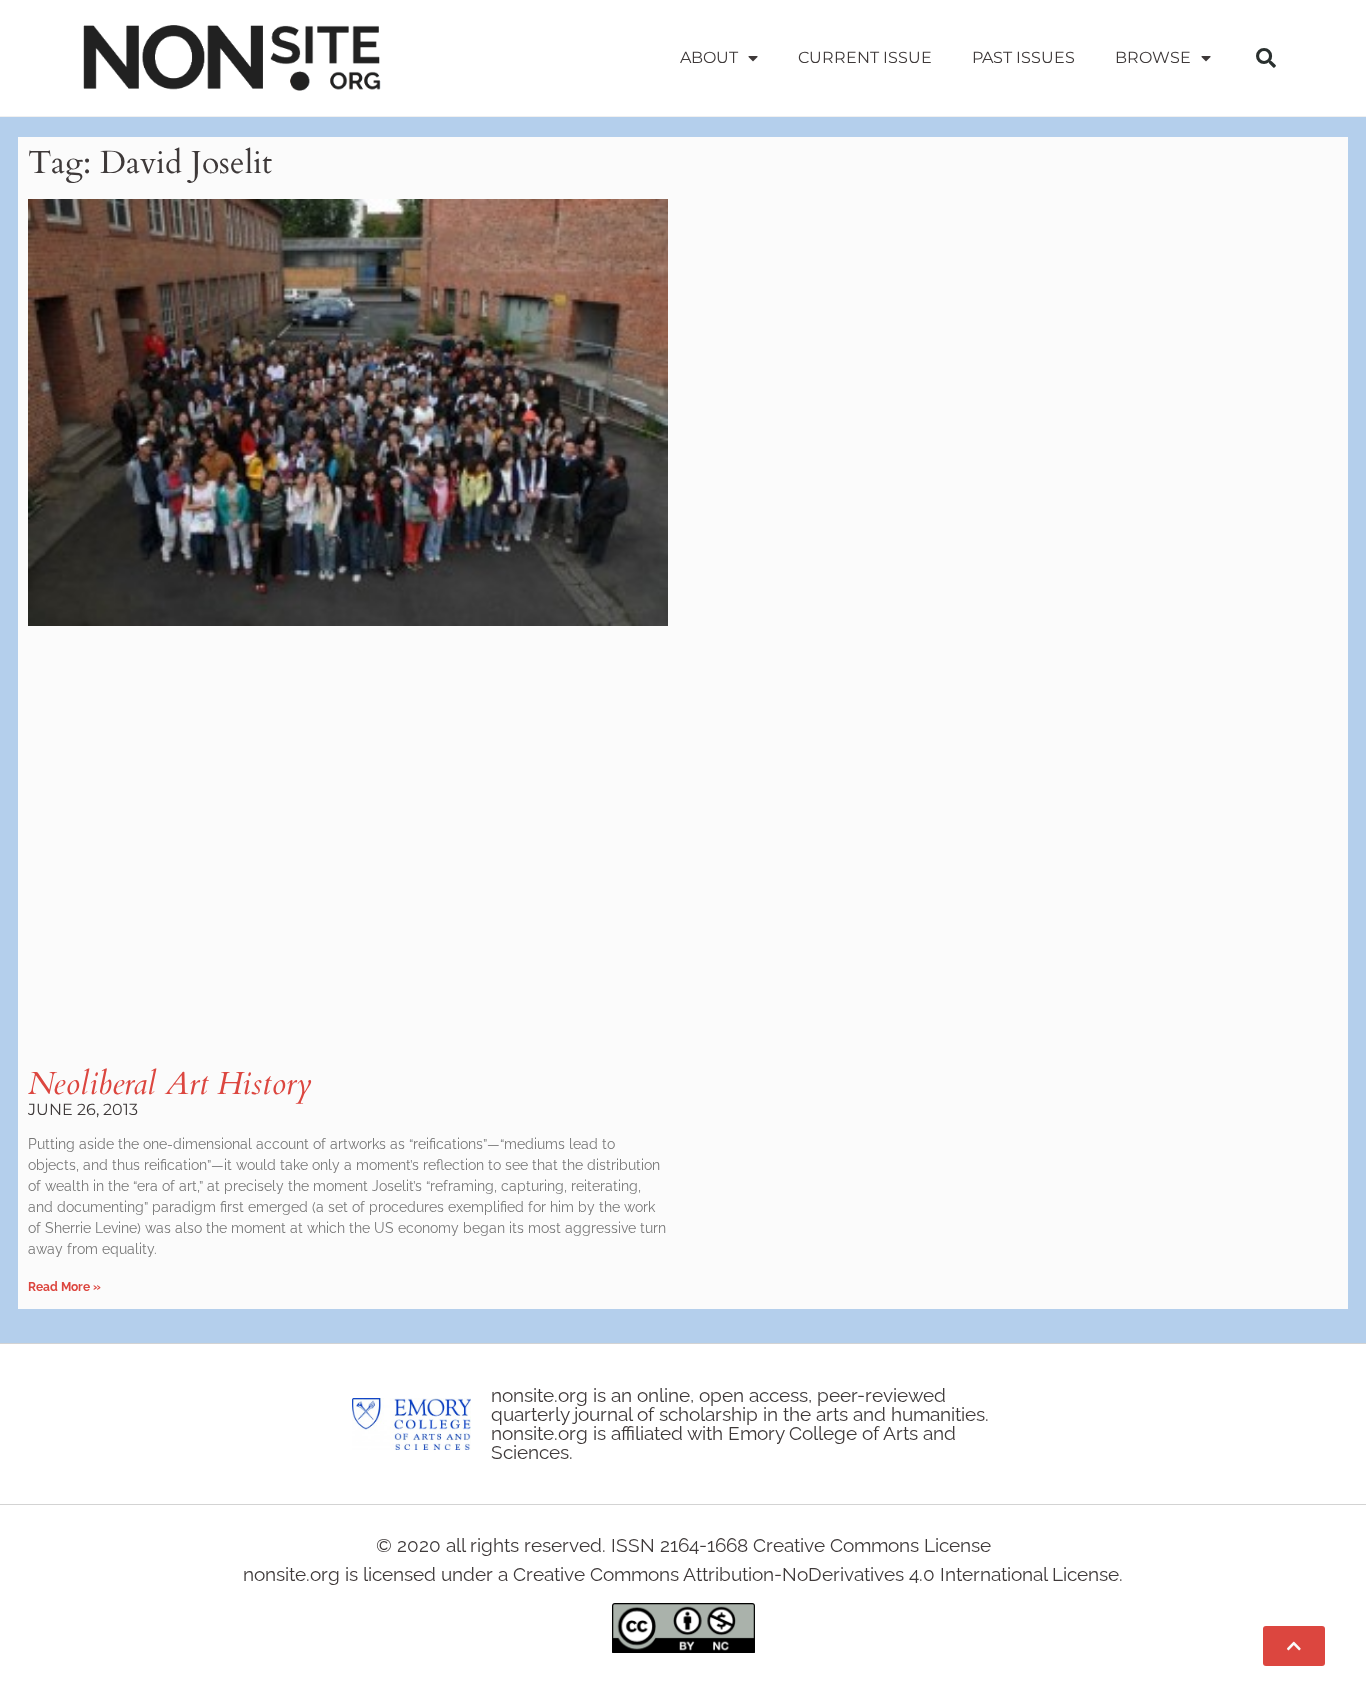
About (709, 57)
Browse (1153, 57)
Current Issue (865, 57)
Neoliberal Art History (170, 1084)
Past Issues (1023, 57)
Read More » (64, 1287)
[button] (1266, 58)
